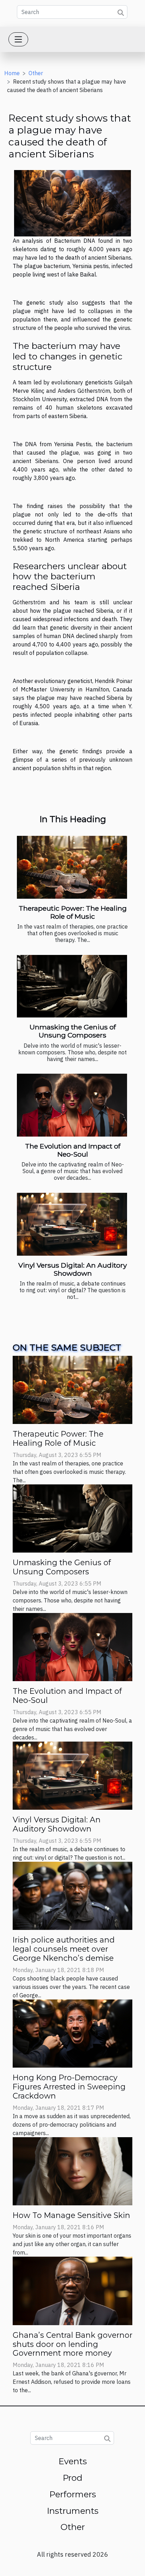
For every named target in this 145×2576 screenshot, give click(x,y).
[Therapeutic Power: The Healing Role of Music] (72, 867)
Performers (73, 2494)
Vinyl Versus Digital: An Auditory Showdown (72, 1269)
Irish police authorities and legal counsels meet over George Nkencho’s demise (64, 1949)
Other (36, 73)
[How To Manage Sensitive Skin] (72, 2171)
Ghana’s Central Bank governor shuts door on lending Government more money (72, 2344)
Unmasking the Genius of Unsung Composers (73, 1031)
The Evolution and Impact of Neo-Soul (73, 1150)
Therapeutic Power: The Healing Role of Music (73, 912)
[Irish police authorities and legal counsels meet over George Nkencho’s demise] (72, 1895)
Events (73, 2461)
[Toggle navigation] (18, 39)
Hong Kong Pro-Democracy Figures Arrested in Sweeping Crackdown (69, 2087)
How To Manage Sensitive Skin (71, 2215)
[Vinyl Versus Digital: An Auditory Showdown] (72, 1224)
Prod (72, 2478)
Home (12, 73)
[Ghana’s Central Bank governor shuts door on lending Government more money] (72, 2290)
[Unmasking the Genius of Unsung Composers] (72, 986)
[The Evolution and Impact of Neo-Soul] (72, 1105)
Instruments (73, 2511)
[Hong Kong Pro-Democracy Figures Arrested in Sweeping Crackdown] (72, 2033)
